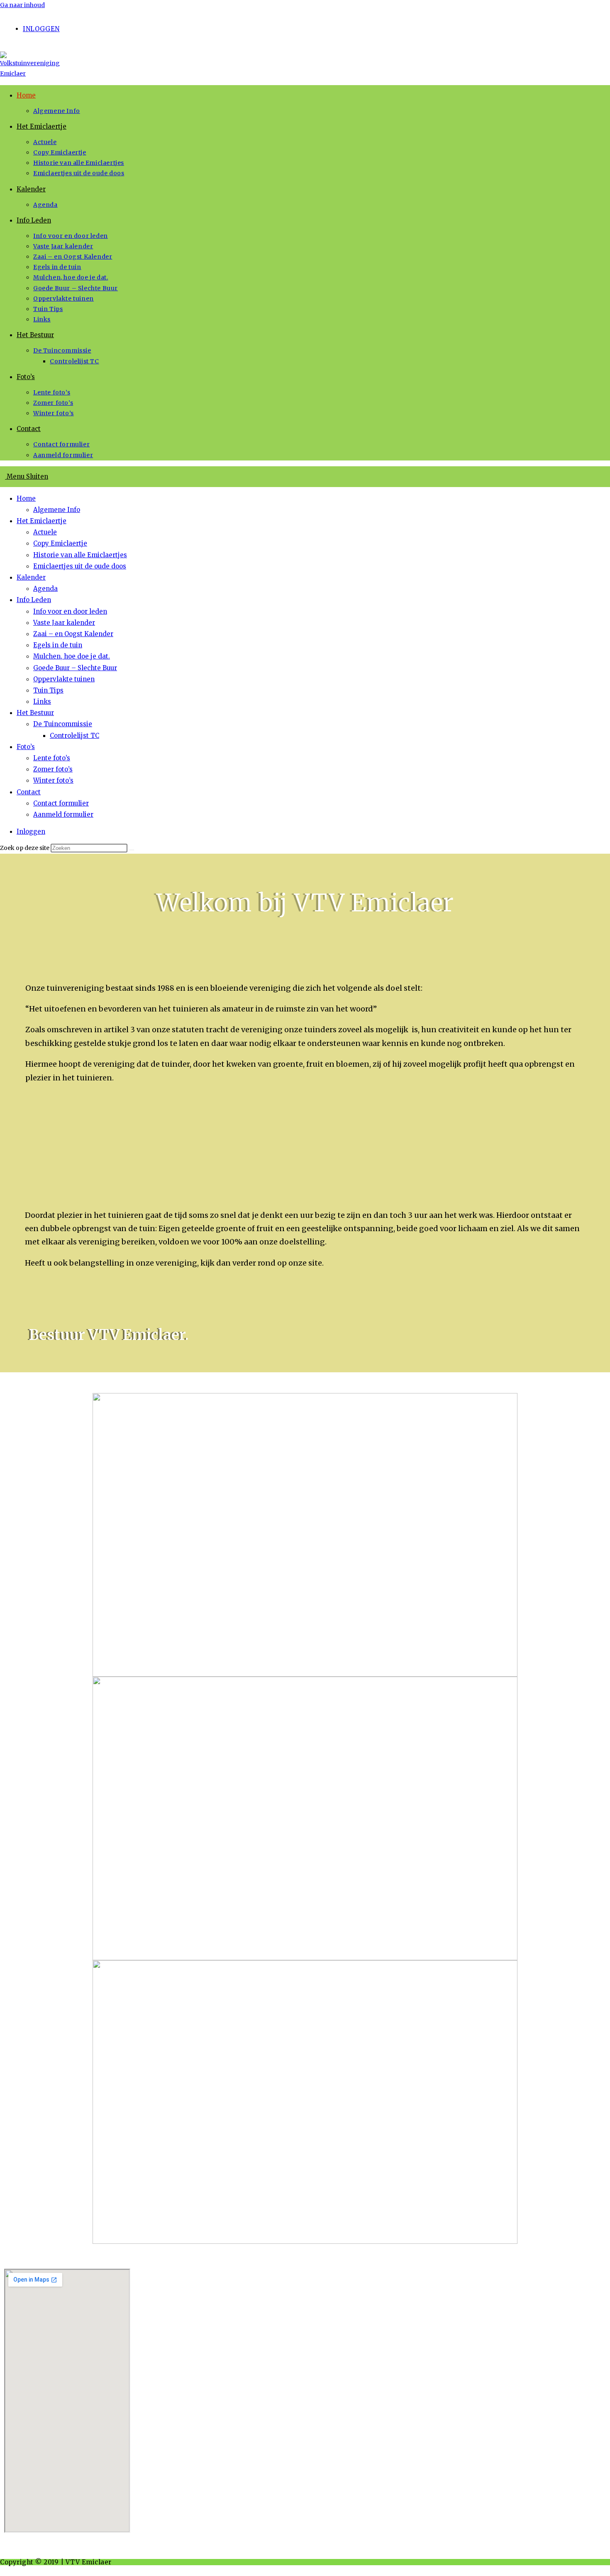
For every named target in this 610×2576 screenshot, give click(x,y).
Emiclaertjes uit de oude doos (80, 566)
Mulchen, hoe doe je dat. (72, 656)
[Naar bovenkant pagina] (2, 2570)
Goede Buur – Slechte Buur (75, 668)
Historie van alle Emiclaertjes (80, 555)
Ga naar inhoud (22, 5)
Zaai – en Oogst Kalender (73, 634)
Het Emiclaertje (41, 521)
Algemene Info (57, 510)
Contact (29, 792)
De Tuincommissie (63, 724)
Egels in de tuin (58, 645)
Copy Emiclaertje (60, 543)
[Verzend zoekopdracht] (132, 850)
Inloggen (41, 29)
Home (26, 498)
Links (42, 702)
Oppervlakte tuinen (64, 679)
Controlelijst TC (74, 736)
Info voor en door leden (70, 611)
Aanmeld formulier (63, 814)
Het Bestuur (35, 713)
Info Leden (34, 600)
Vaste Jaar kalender (64, 623)
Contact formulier (61, 803)
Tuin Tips (48, 690)
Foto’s (26, 747)
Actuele (45, 532)
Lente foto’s (52, 758)
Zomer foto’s (53, 769)
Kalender (31, 577)
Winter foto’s (53, 780)
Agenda (45, 589)
